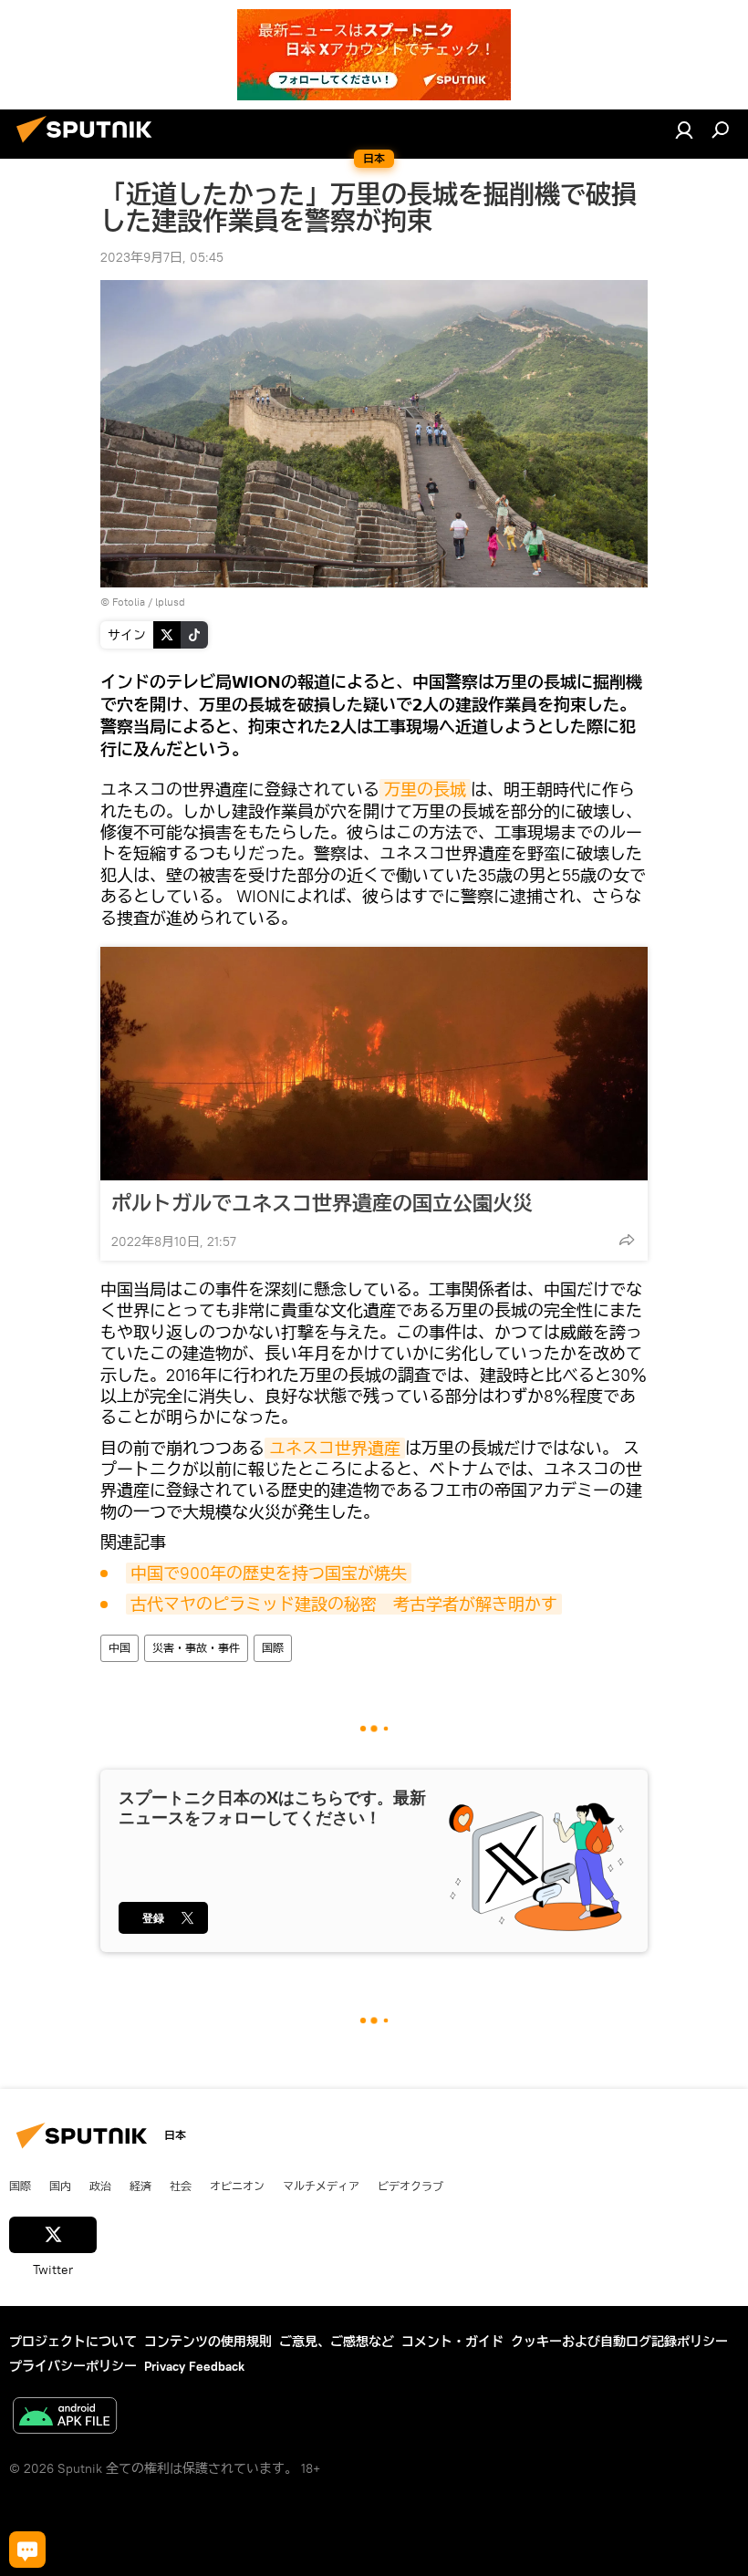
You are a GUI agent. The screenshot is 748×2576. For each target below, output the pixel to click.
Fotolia (129, 602)
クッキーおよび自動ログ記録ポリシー (619, 2342)
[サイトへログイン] (684, 130)
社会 (181, 2186)
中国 (119, 1648)
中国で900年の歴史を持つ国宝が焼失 (269, 1573)
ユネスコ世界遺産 (335, 1448)
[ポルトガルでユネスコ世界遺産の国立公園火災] (374, 1064)
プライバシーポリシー (73, 2366)
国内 (60, 2186)
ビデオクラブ (410, 2186)
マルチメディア (321, 2186)
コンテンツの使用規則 (208, 2342)
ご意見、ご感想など (337, 2342)
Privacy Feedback (194, 2366)
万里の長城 (425, 789)
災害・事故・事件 (196, 1648)
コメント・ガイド (452, 2342)
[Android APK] (65, 2418)
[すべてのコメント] (27, 2550)
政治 (100, 2186)
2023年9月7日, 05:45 (162, 257)
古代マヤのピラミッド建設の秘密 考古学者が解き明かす (344, 1604)
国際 (273, 1648)
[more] (627, 1240)
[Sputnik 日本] (89, 145)
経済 (140, 2186)
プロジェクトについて (73, 2342)
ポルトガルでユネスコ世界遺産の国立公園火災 (322, 1203)
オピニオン (237, 2186)
